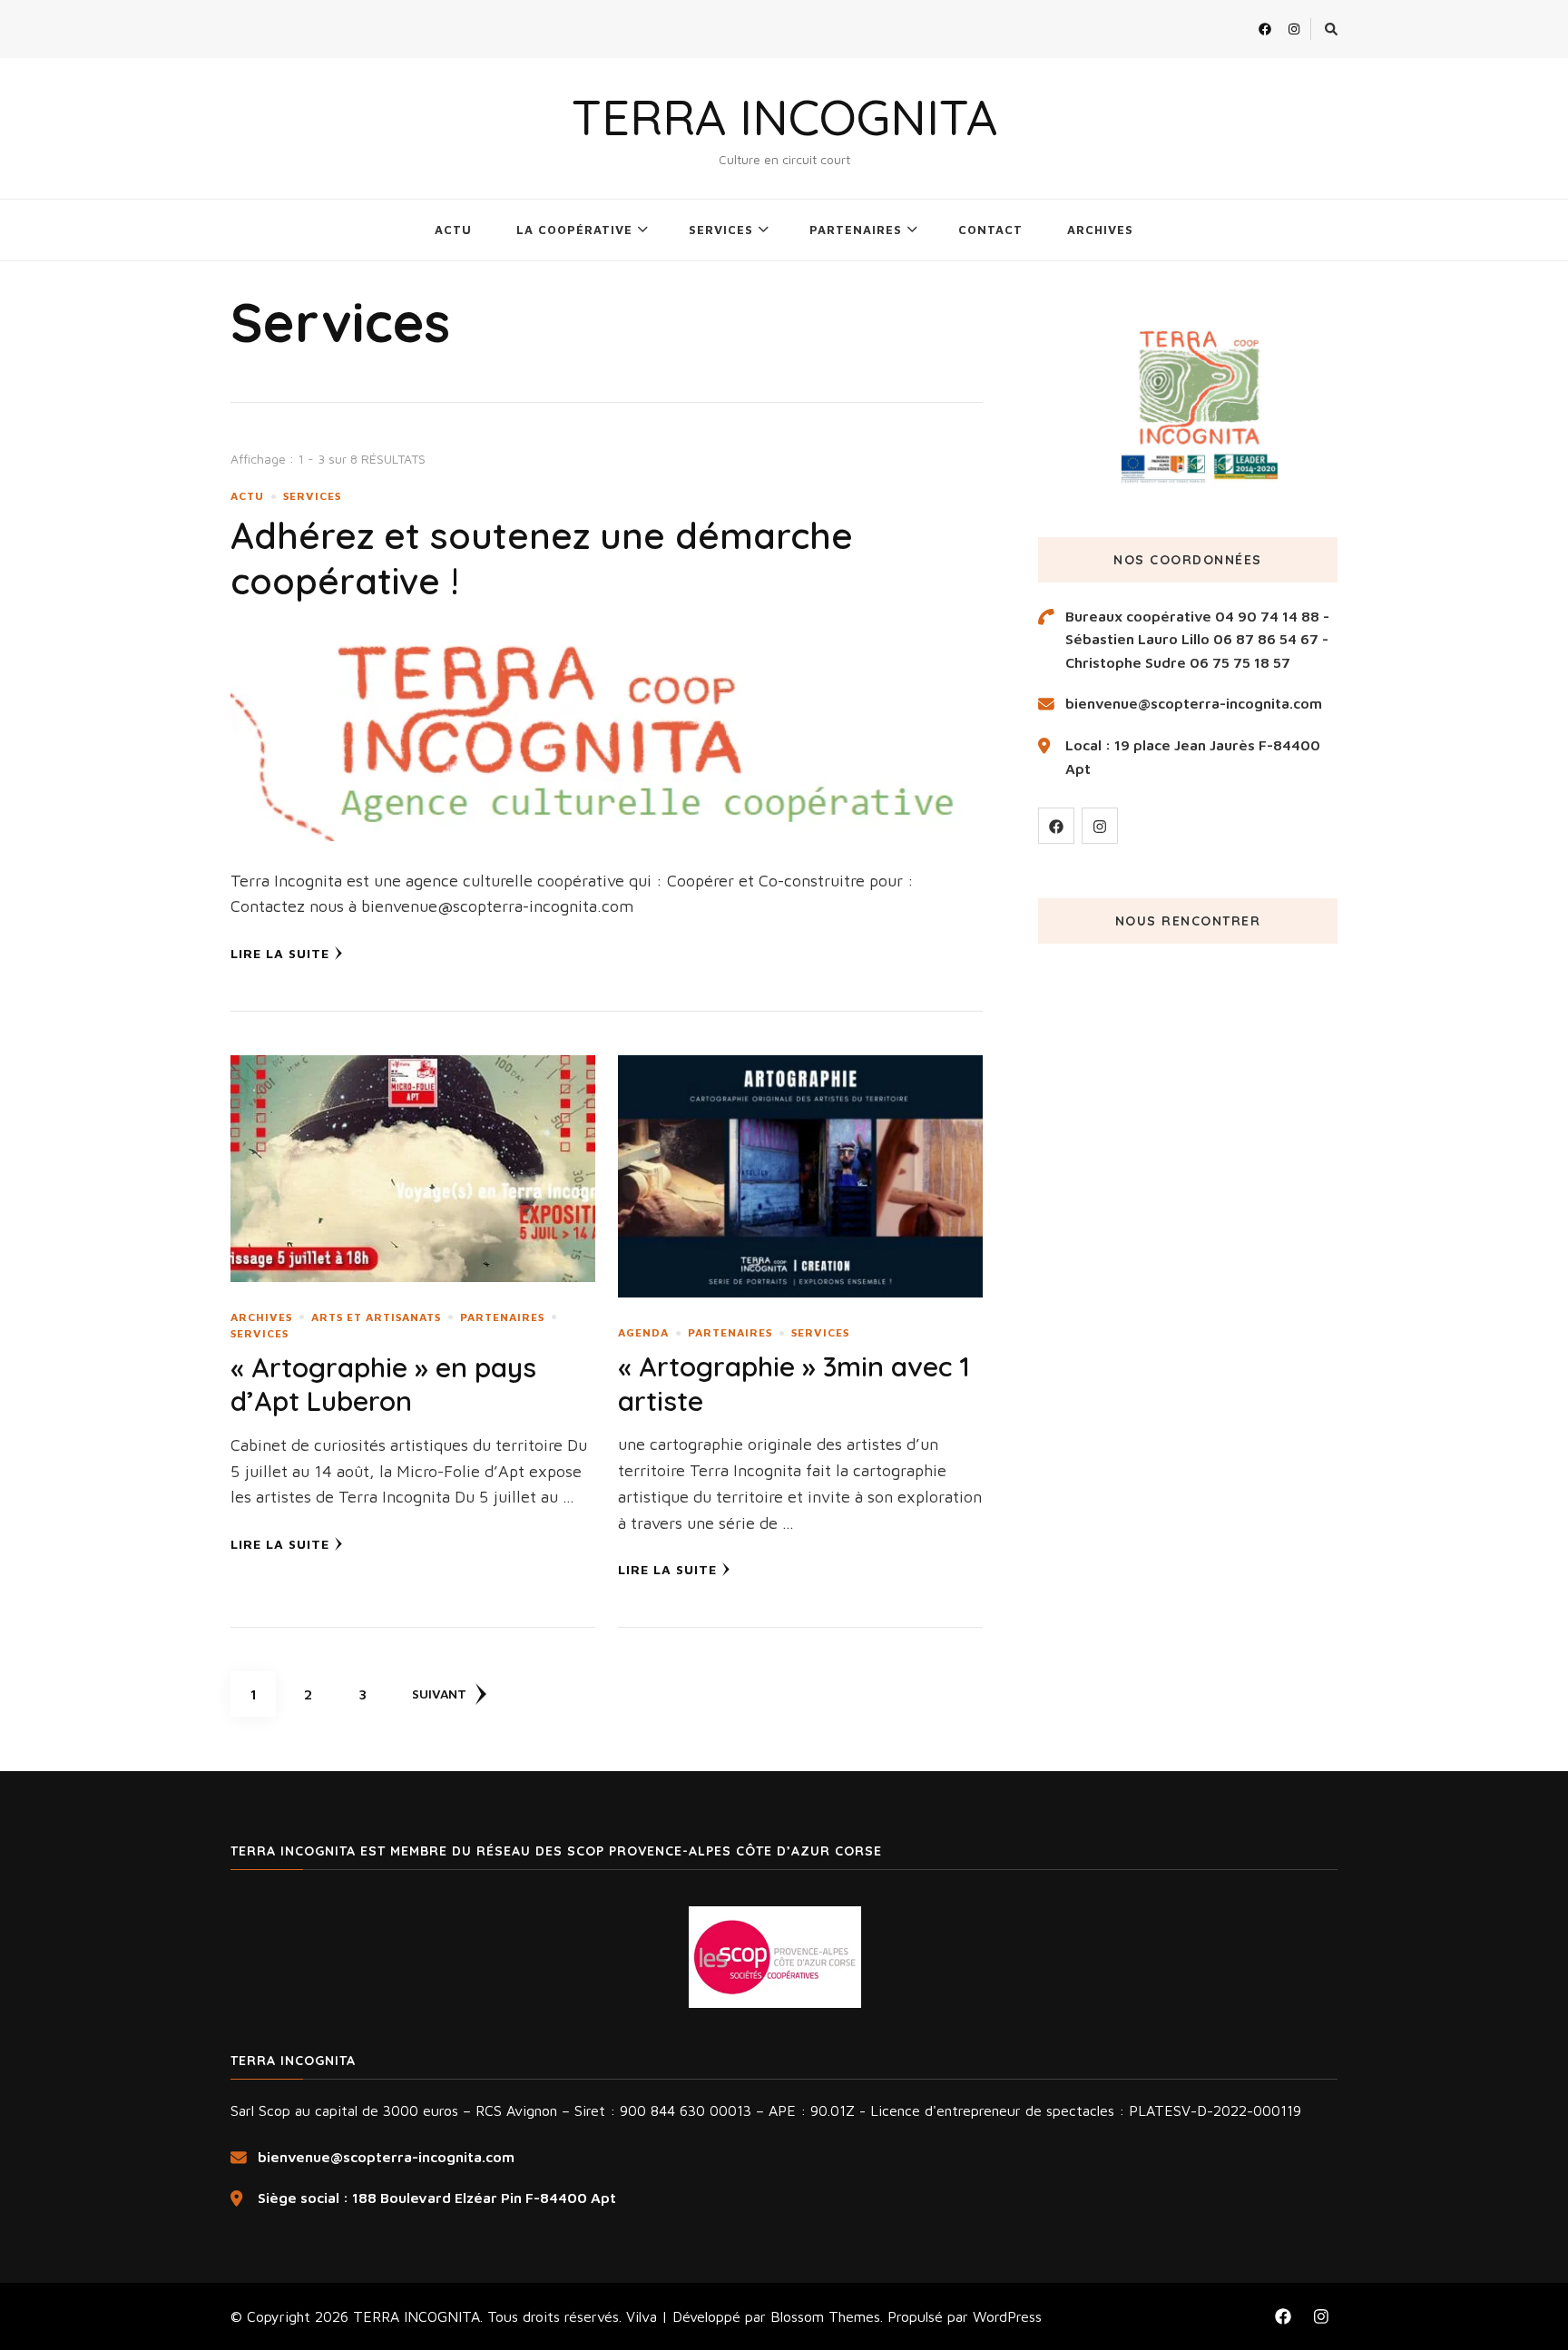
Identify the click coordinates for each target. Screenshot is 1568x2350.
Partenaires (502, 1317)
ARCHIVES (1100, 230)
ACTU (453, 230)
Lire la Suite (280, 953)
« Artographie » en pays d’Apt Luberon (383, 1385)
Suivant (439, 1694)
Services (312, 496)
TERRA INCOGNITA (784, 117)
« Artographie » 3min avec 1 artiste (794, 1384)
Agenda (643, 1332)
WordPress (1007, 2316)
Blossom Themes (825, 2316)
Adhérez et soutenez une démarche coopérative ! (542, 558)
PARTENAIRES (856, 230)
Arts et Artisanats (376, 1317)
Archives (261, 1317)
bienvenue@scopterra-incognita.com (1194, 703)
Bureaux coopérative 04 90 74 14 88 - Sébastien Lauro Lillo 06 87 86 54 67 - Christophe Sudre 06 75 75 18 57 (1197, 639)
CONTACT (990, 230)
